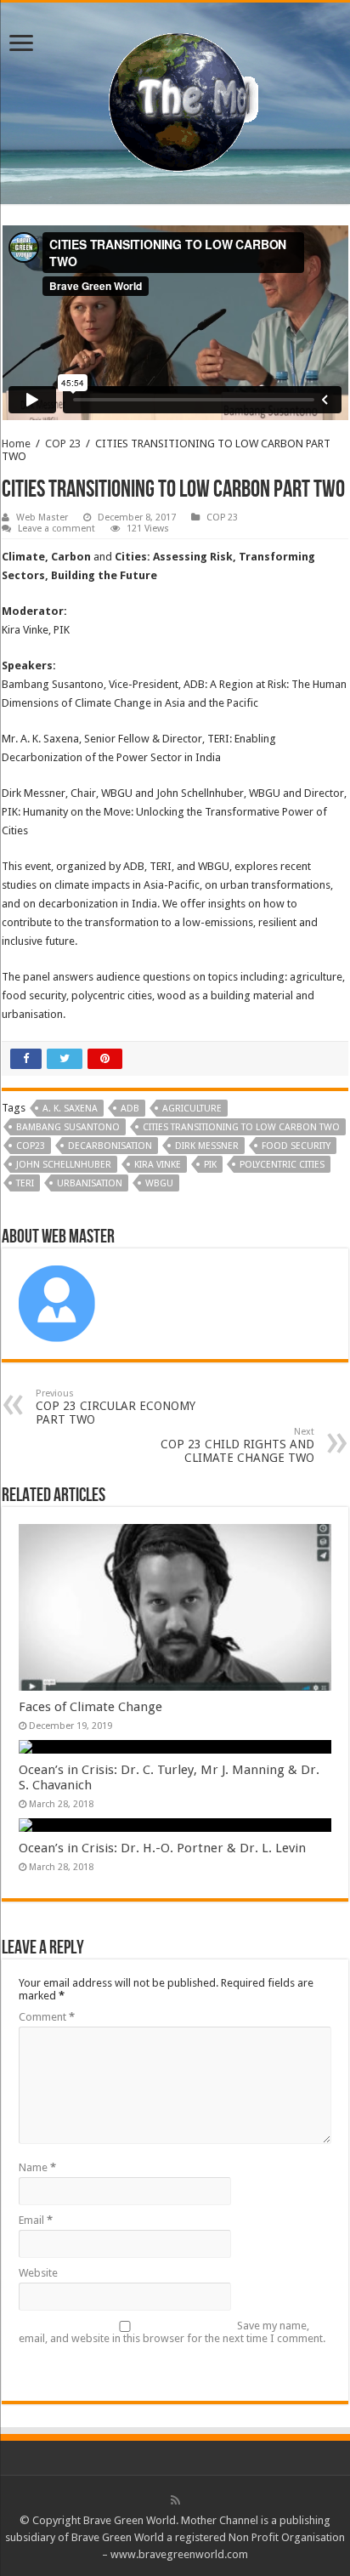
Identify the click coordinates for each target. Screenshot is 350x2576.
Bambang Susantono (68, 1127)
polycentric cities (282, 1165)
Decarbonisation (110, 1146)
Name (37, 2167)
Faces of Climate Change (90, 1707)
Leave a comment (56, 529)
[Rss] (175, 2500)
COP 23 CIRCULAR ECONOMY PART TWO (116, 1407)
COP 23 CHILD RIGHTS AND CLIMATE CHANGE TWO (237, 1445)
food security (296, 1146)
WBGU (159, 1183)
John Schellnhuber (64, 1165)
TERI (25, 1183)
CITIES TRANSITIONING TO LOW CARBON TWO (241, 1127)
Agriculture (192, 1109)
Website (38, 2273)
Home (16, 444)
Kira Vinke (158, 1165)
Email (36, 2220)
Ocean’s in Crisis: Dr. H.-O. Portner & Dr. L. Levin (162, 1848)
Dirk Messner (207, 1146)
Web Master (42, 517)
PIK (210, 1165)
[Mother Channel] (175, 100)
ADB (130, 1109)
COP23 (31, 1146)
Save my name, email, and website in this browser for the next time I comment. (172, 2332)
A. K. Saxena (70, 1109)
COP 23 (63, 444)
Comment (47, 2017)
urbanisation (90, 1183)
